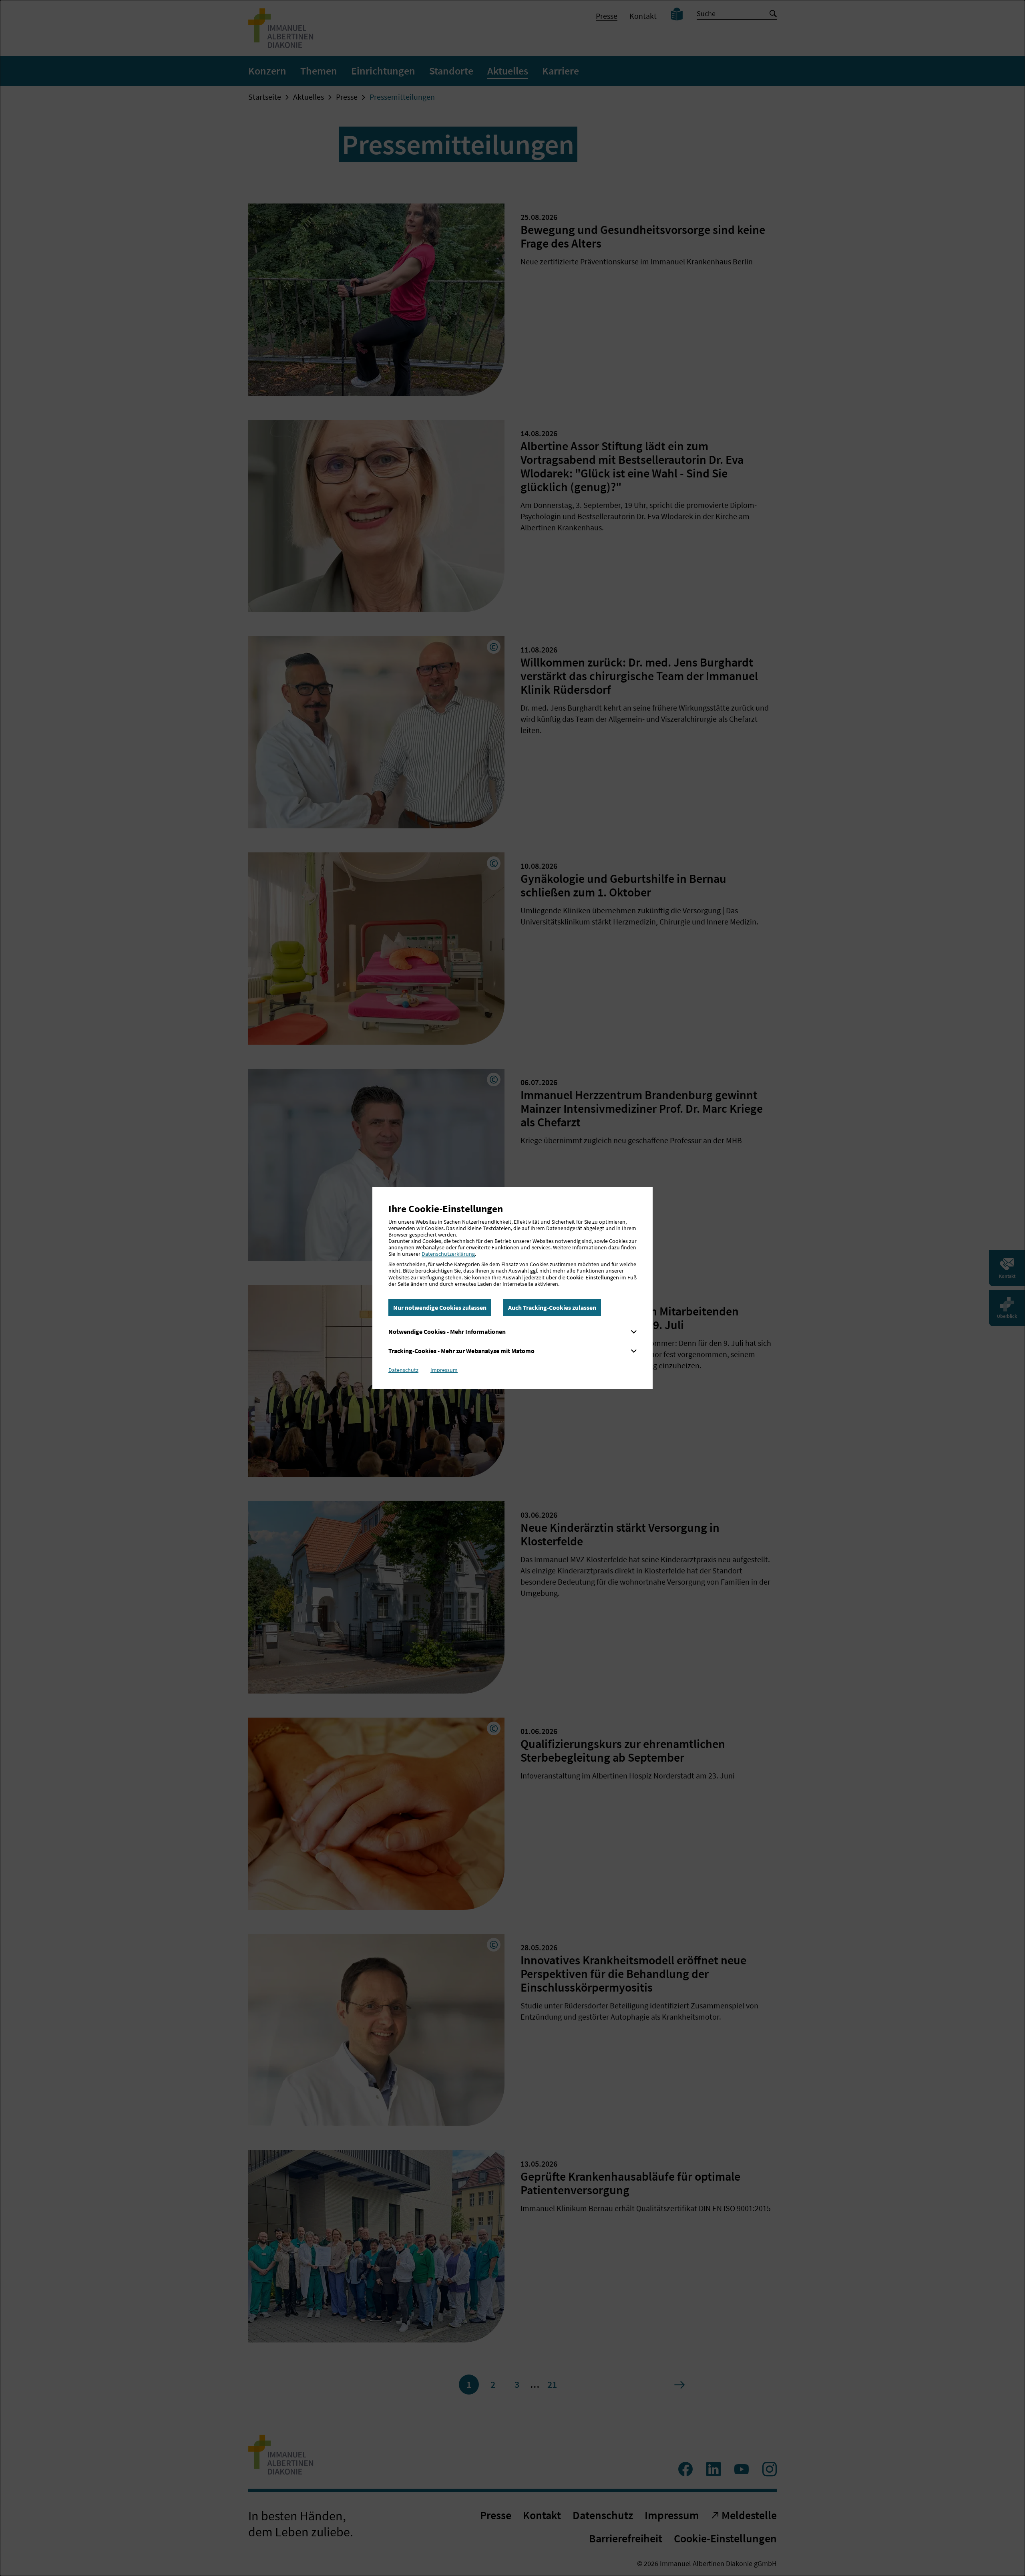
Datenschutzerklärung (448, 1254)
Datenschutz (403, 1370)
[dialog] (512, 1288)
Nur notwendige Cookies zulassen (440, 1307)
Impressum (444, 1370)
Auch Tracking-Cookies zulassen (552, 1307)
